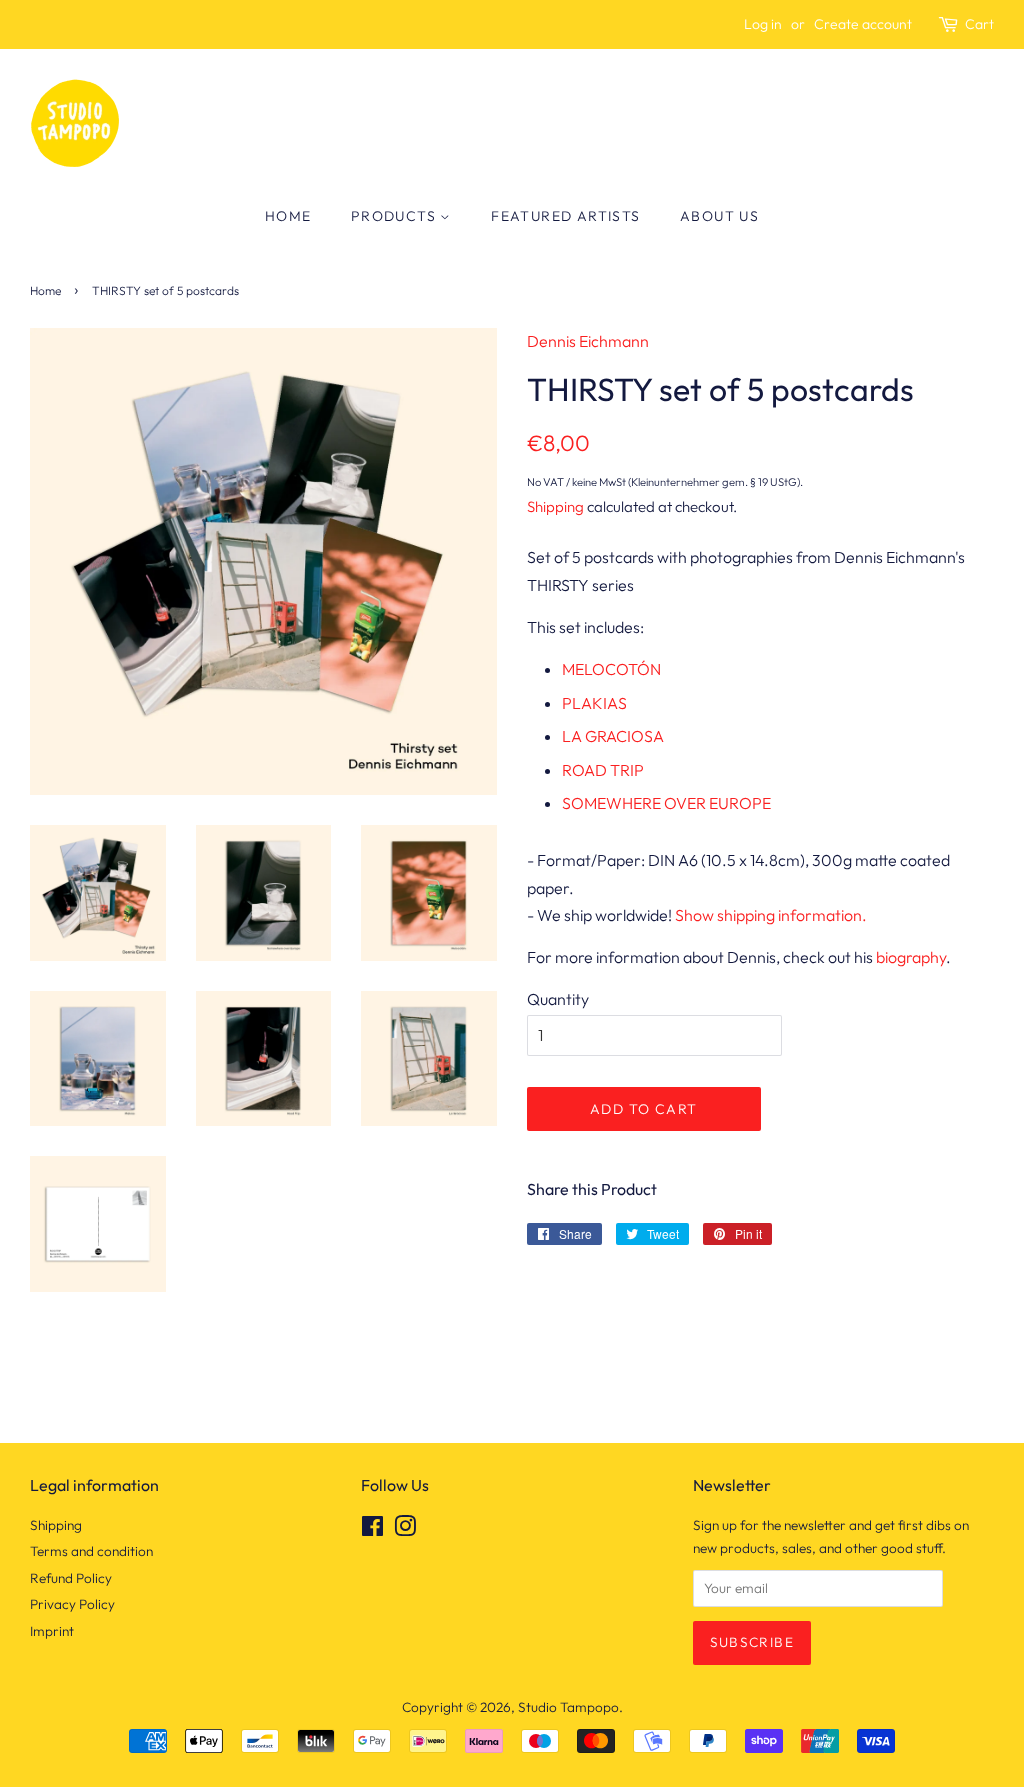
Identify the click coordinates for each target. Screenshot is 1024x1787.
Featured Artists (565, 216)
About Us (719, 216)
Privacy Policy (72, 1604)
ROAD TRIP (603, 770)
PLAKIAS (594, 703)
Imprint (52, 1631)
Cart (979, 24)
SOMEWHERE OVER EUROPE (666, 803)
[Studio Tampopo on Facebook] (372, 1530)
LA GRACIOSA (613, 736)
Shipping (555, 506)
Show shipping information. (771, 915)
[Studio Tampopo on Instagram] (405, 1530)
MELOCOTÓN (611, 669)
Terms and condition (91, 1551)
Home (288, 216)
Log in (763, 24)
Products (396, 216)
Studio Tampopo (568, 1707)
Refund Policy (71, 1578)
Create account (863, 24)
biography (911, 957)
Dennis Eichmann (588, 341)
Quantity (558, 999)
